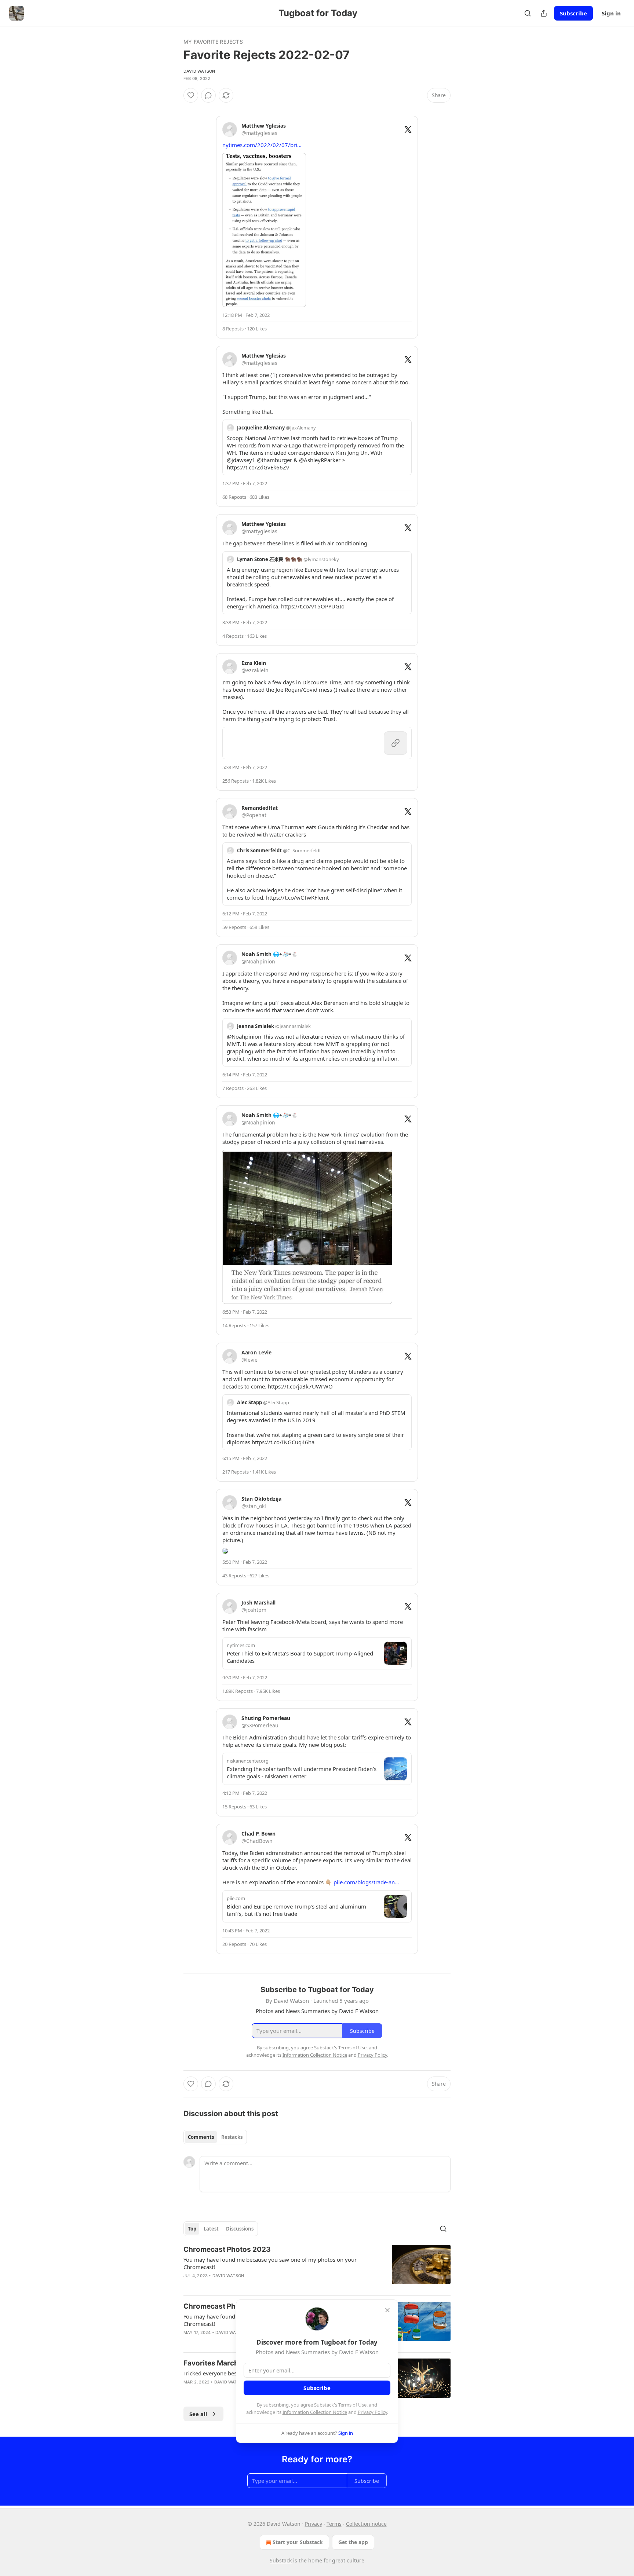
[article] (317, 2267)
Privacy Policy (372, 2412)
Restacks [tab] (232, 2137)
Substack (281, 2560)
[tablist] (215, 2137)
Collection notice (366, 2524)
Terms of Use (352, 2405)
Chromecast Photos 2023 (227, 2249)
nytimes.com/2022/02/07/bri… (262, 145)
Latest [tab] (211, 2229)
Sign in (611, 13)
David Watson (199, 71)
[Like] (191, 95)
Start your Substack (298, 2542)
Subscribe (573, 13)
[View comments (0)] (208, 95)
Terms (334, 2524)
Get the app (353, 2542)
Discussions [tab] (240, 2229)
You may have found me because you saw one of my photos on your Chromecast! (270, 2263)
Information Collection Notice (315, 2412)
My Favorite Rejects (213, 42)
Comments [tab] (201, 2137)
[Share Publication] (544, 13)
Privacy (314, 2524)
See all (198, 2414)
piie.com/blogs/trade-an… (366, 1882)
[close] (387, 2310)
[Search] (528, 13)
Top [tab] (192, 2229)
